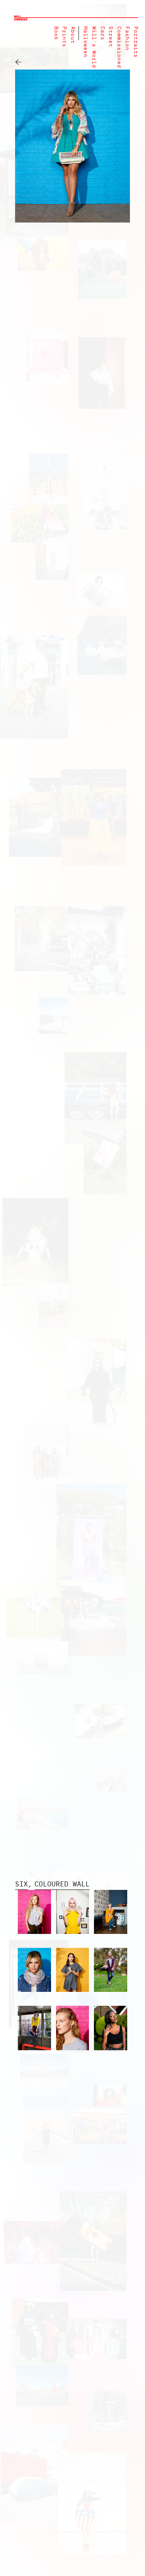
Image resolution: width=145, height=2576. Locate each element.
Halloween (85, 42)
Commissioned (119, 47)
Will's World (94, 47)
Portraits (136, 42)
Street (110, 37)
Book (56, 33)
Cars (102, 33)
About (72, 35)
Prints (64, 37)
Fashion (127, 38)
